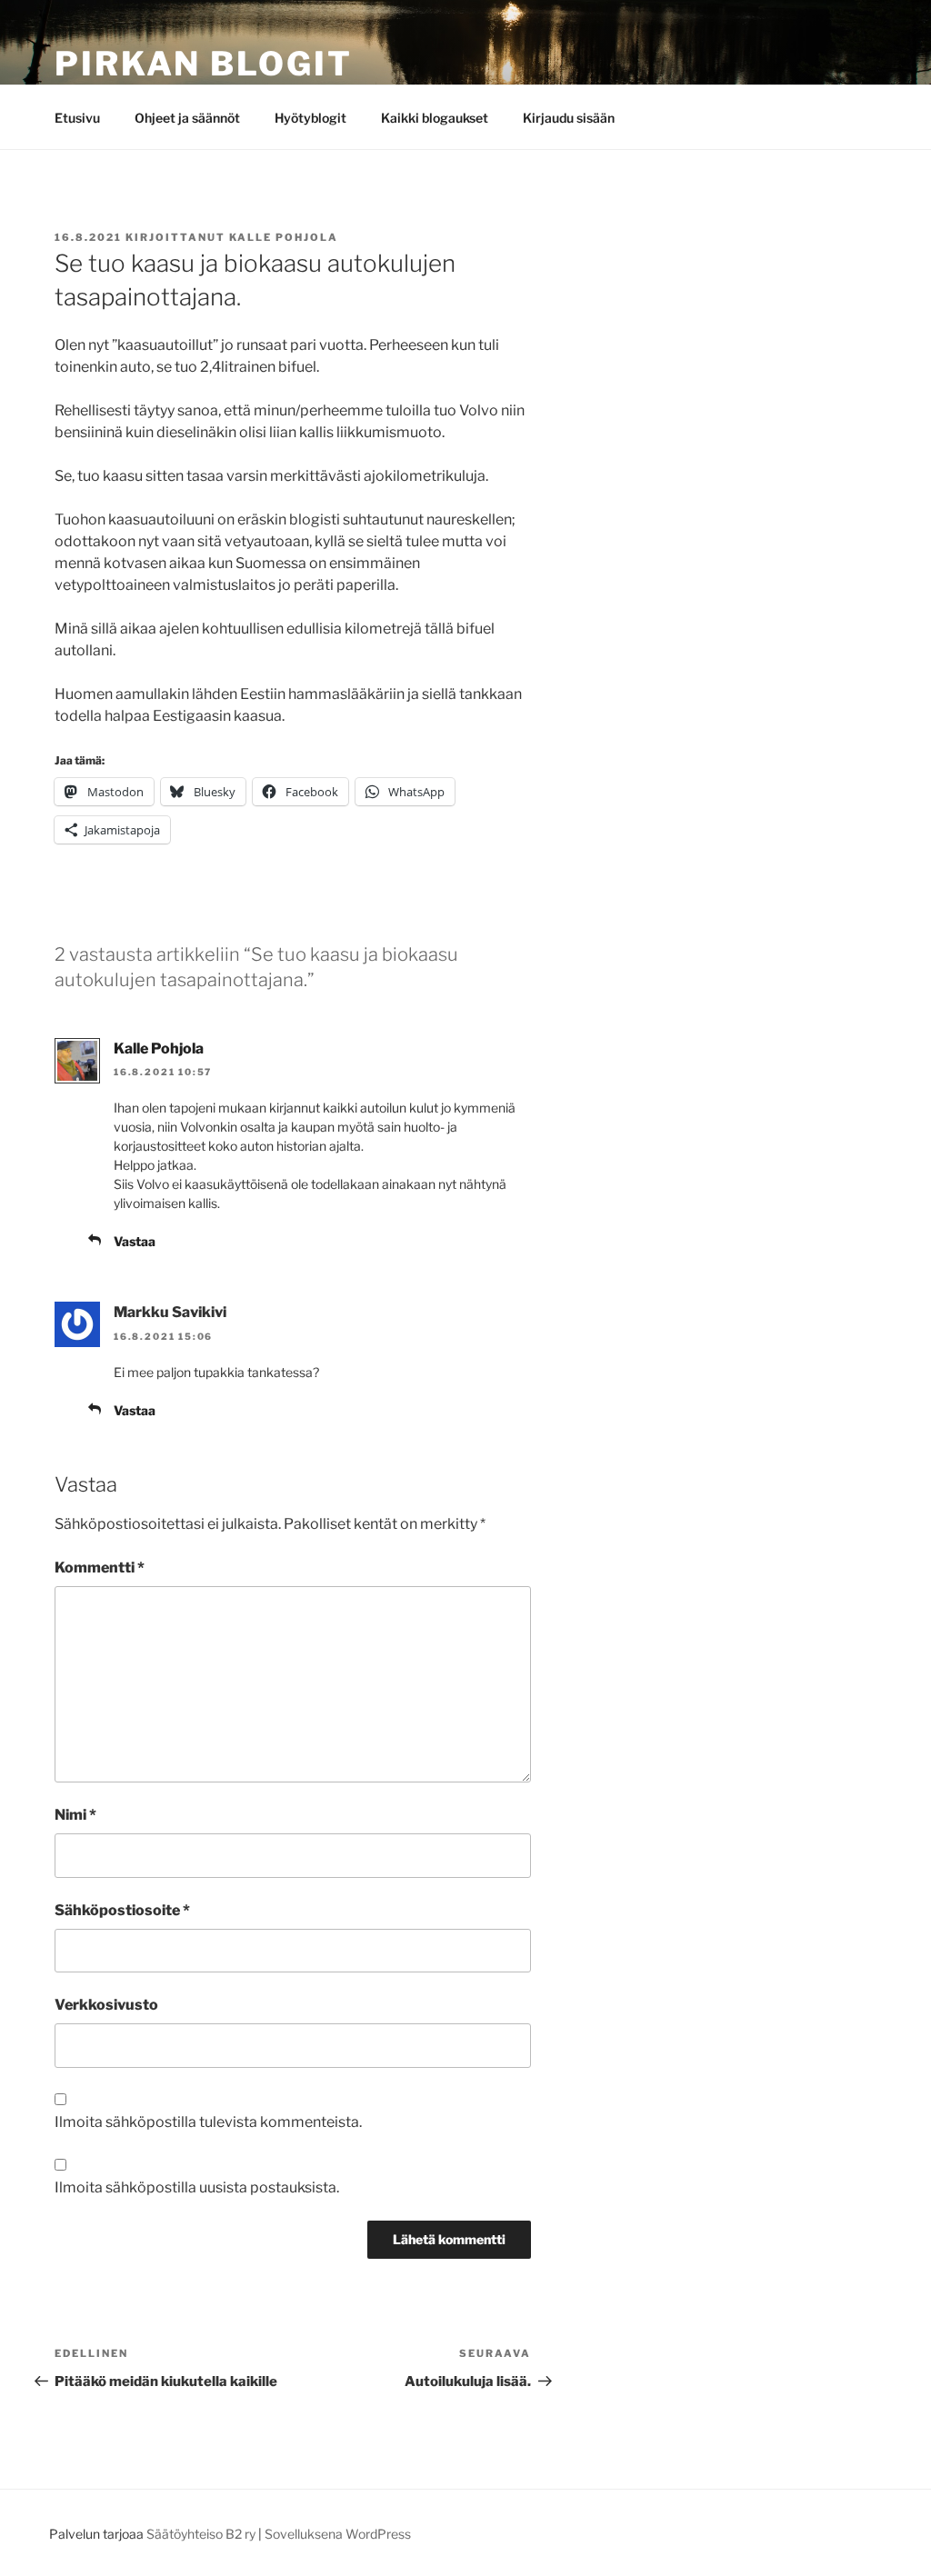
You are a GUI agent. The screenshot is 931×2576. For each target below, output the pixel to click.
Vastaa (135, 1241)
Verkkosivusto (106, 2005)
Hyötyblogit (310, 118)
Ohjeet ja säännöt (187, 118)
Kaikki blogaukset (435, 118)
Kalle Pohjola (284, 237)
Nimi (75, 1815)
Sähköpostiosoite (122, 1910)
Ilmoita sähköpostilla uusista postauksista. (197, 2187)
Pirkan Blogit (203, 64)
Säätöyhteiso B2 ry (201, 2534)
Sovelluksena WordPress (338, 2534)
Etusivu (77, 118)
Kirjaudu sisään (569, 118)
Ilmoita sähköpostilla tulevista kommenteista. (208, 2122)
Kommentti (100, 1568)
